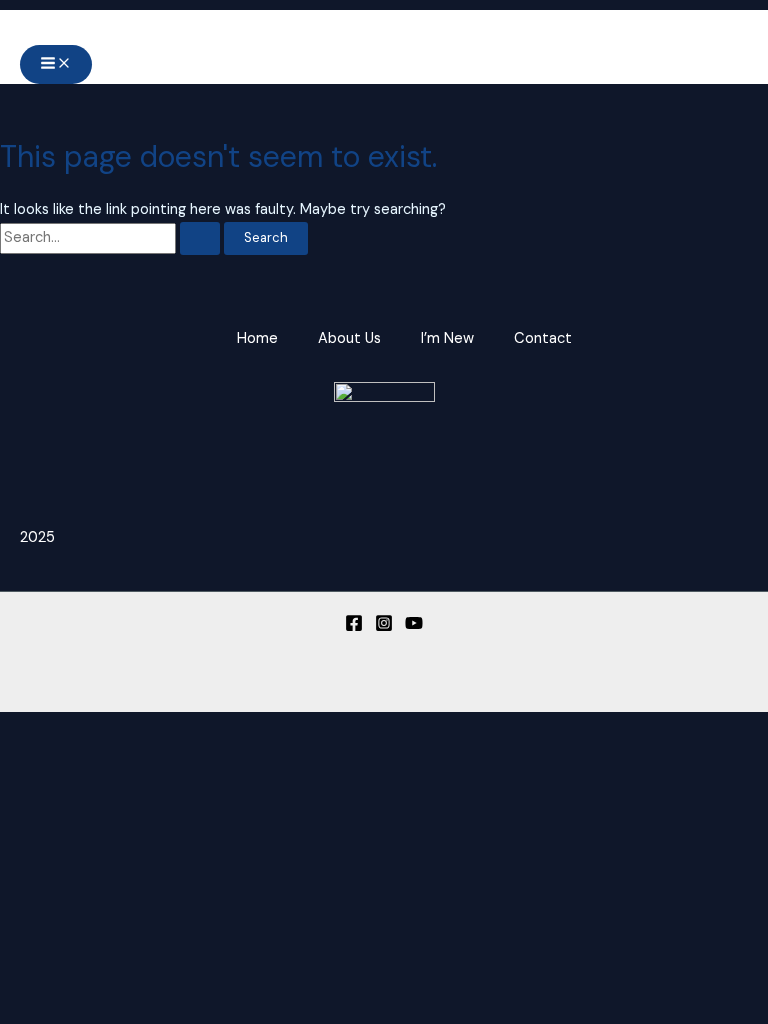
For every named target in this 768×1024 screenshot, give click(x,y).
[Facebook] (354, 627)
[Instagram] (384, 627)
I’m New (447, 338)
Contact (543, 338)
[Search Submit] (200, 238)
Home (257, 338)
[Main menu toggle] (56, 64)
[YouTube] (414, 627)
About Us (349, 338)
